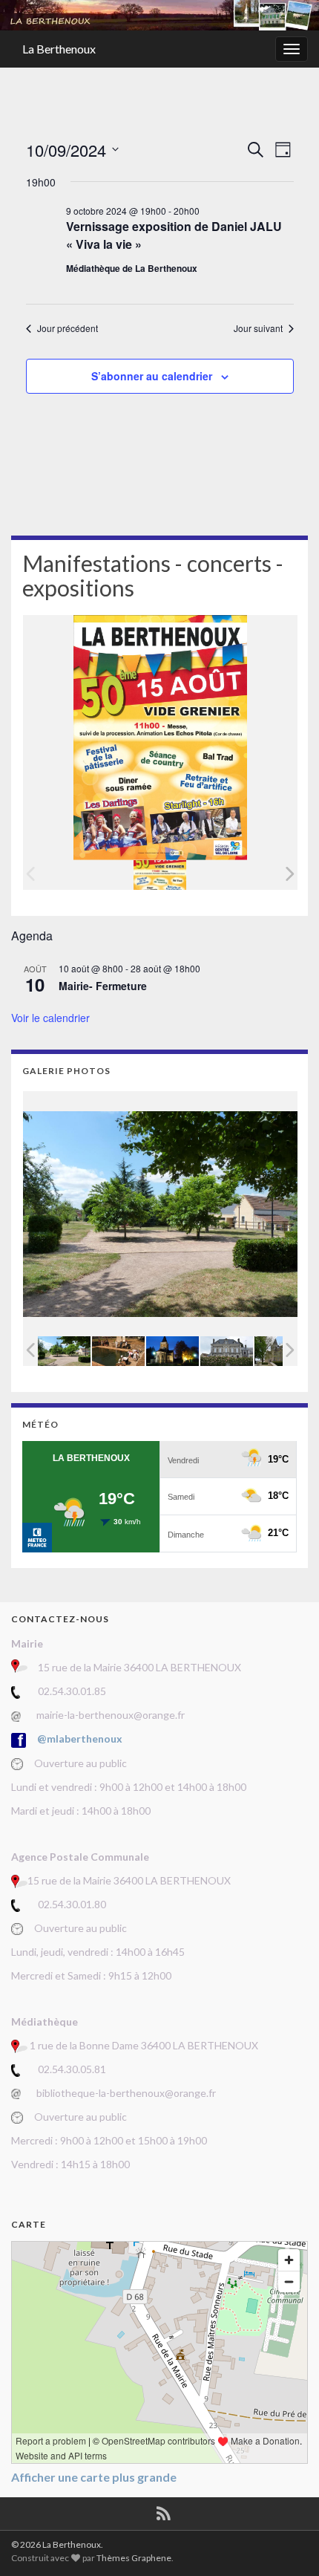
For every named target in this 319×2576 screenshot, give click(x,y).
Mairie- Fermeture (103, 986)
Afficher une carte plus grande (94, 2477)
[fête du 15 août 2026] (160, 875)
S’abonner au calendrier (152, 376)
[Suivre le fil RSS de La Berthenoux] (164, 2511)
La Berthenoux (59, 49)
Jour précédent (68, 328)
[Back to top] (286, 2543)
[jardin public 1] (64, 1352)
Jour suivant (258, 328)
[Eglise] (172, 1352)
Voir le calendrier (50, 1018)
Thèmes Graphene (134, 2558)
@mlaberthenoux (80, 1739)
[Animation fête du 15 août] (118, 1352)
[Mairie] (227, 1352)
